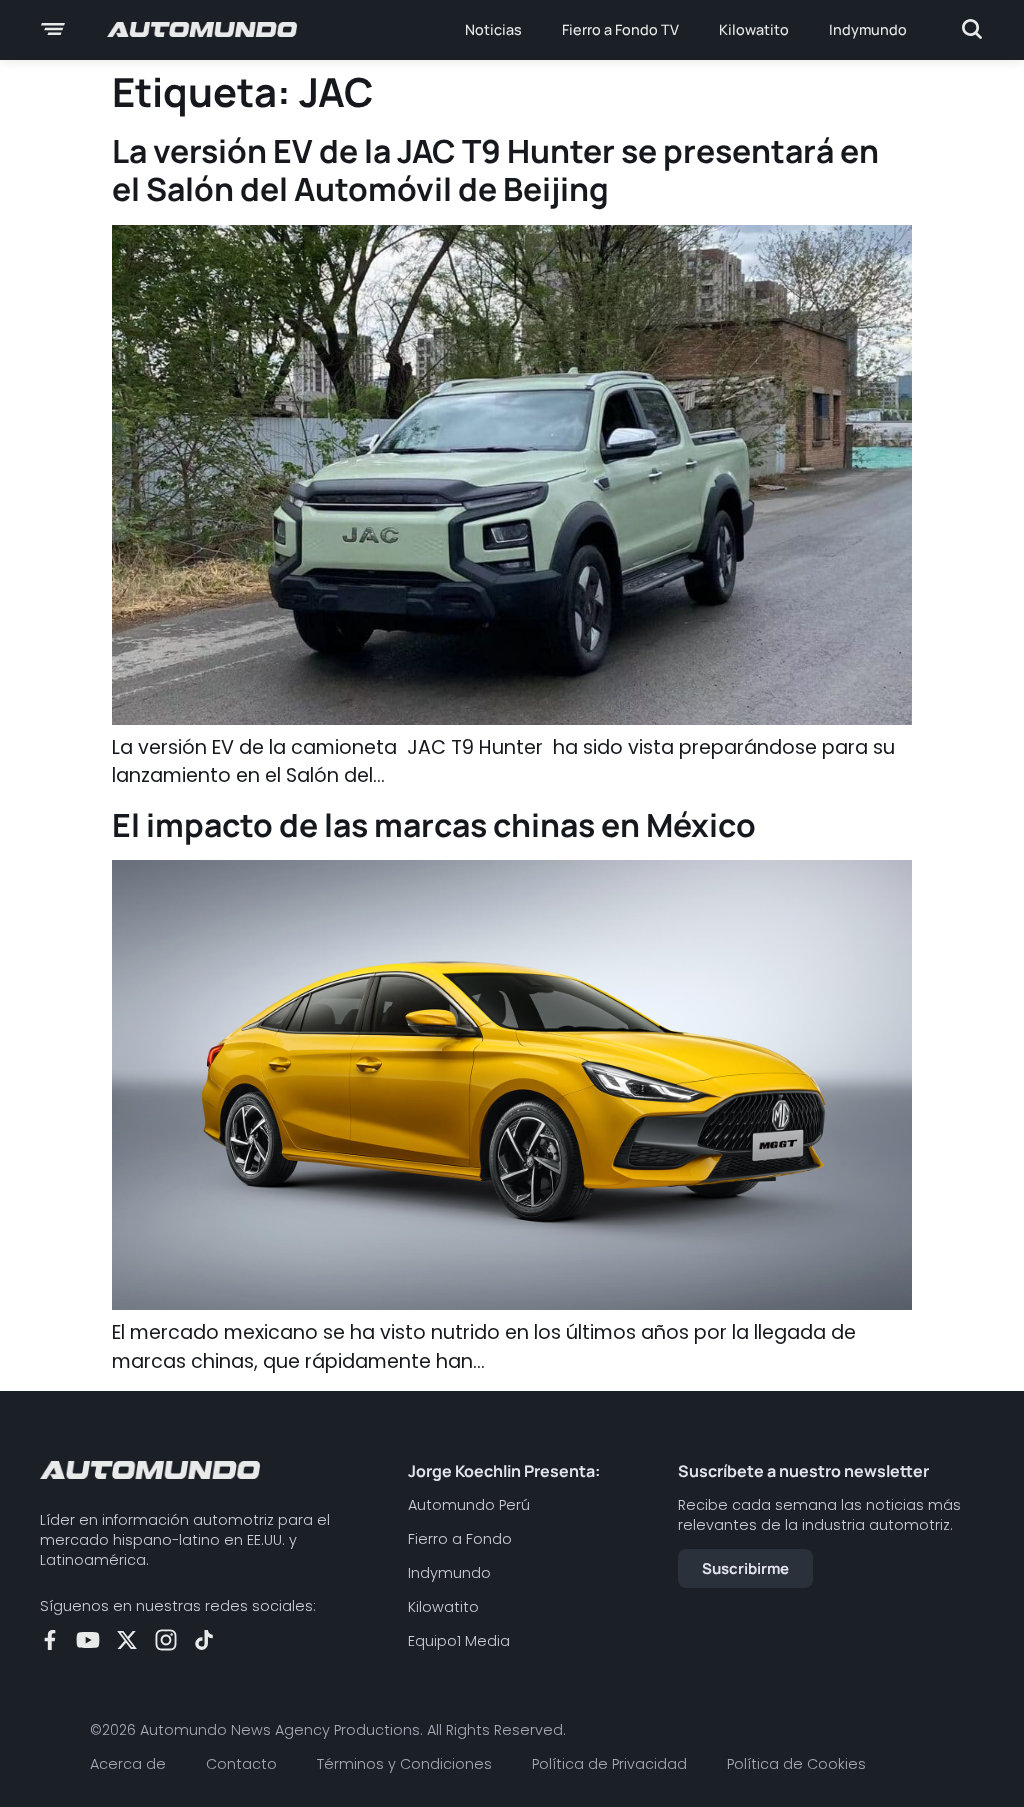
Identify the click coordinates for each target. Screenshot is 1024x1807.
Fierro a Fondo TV (620, 29)
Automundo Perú (469, 1505)
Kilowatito (754, 29)
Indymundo (868, 29)
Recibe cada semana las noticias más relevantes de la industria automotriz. (819, 1515)
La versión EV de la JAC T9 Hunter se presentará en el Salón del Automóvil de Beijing (495, 170)
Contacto (241, 1764)
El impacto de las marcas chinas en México (434, 825)
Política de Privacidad (609, 1764)
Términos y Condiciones (404, 1764)
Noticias (493, 29)
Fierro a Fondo (460, 1539)
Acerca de (128, 1764)
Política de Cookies (796, 1764)
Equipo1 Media (459, 1641)
